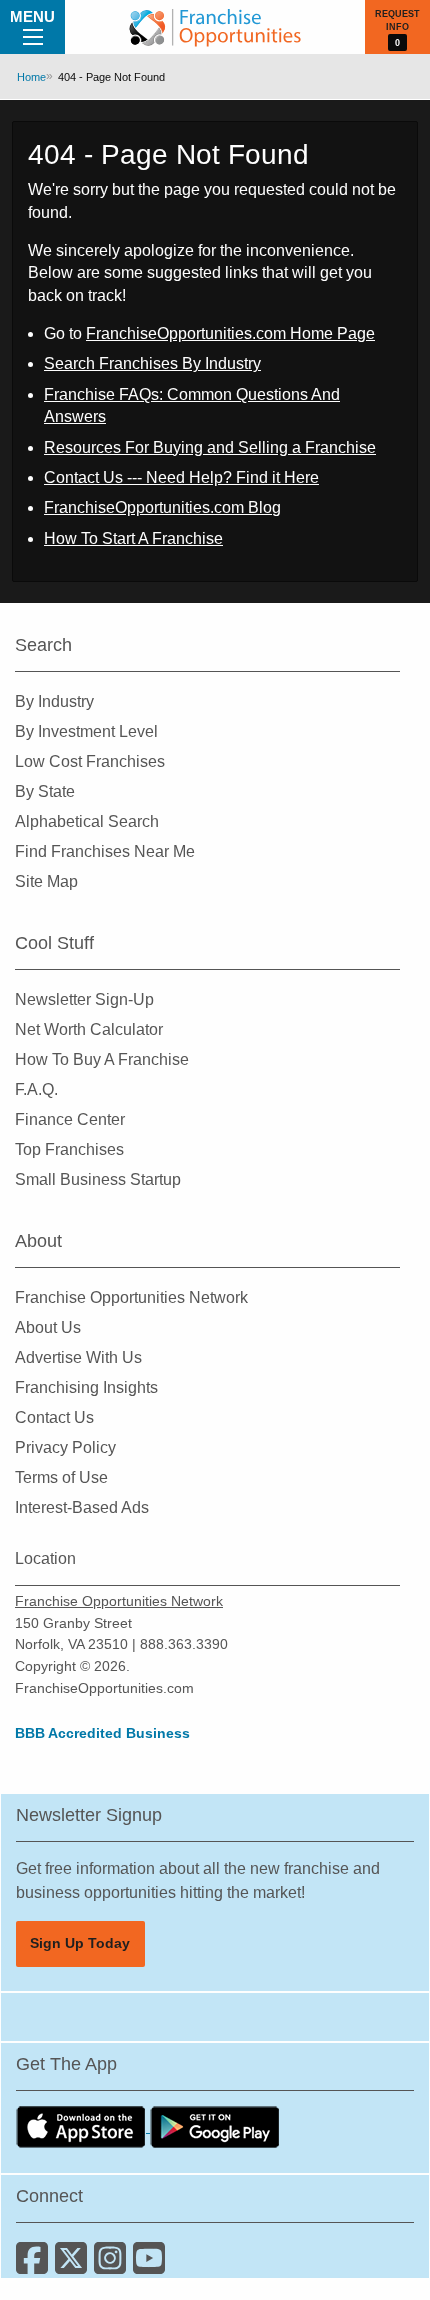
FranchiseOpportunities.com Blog (162, 507)
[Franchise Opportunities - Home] (215, 27)
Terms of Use (61, 1477)
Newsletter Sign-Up (84, 999)
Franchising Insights (86, 1387)
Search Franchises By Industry (152, 363)
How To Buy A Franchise (102, 1059)
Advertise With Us (78, 1357)
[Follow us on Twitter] (74, 2265)
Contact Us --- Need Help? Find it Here (181, 477)
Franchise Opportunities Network (131, 1297)
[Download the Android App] (215, 2126)
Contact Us (54, 1417)
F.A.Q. (36, 1089)
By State (45, 791)
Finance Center (70, 1119)
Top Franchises (69, 1149)
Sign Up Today (80, 1943)
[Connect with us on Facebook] (35, 2265)
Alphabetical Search (87, 821)
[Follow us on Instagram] (113, 2265)
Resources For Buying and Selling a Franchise (210, 447)
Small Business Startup (98, 1179)
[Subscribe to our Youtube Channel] (150, 2265)
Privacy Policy (65, 1447)
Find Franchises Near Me (105, 851)
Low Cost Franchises (90, 761)
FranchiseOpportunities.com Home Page (230, 333)
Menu (32, 16)
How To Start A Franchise (133, 538)
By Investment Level (86, 731)
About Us (48, 1327)
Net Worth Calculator (89, 1029)
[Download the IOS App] (83, 2126)
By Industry (54, 701)
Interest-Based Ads (82, 1507)
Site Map (46, 881)
